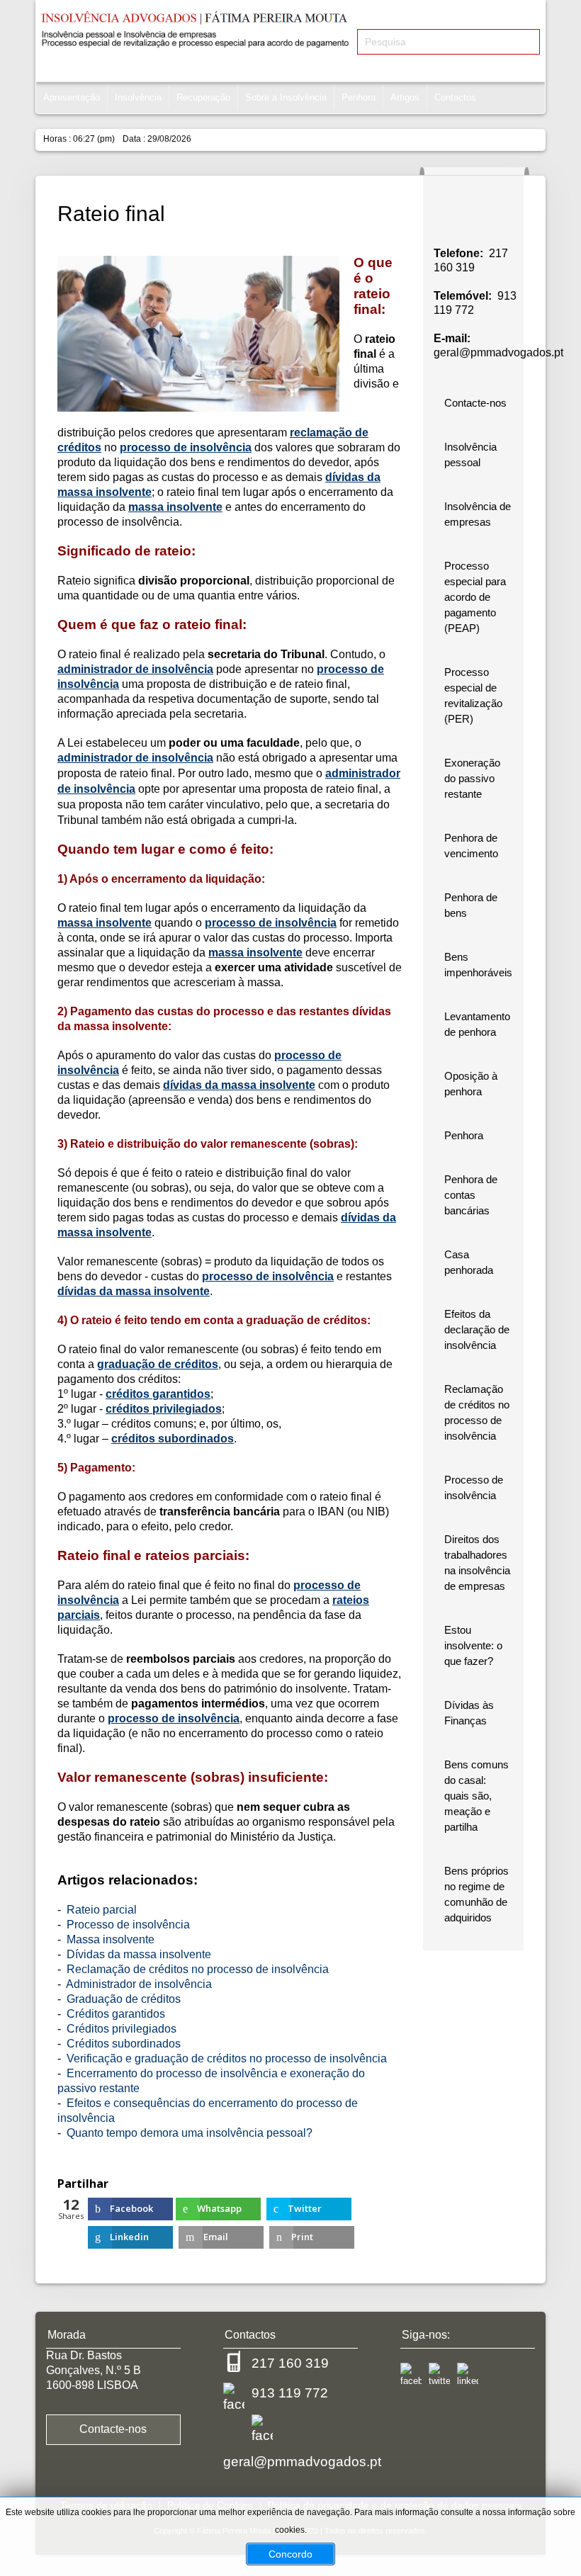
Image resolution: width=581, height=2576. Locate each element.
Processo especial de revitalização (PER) (473, 695)
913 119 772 (290, 2393)
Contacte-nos (475, 403)
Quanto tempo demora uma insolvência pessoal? (190, 2133)
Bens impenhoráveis (478, 965)
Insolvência (138, 97)
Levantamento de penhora (477, 1024)
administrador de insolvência (135, 669)
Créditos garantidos (116, 2014)
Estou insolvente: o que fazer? (473, 1645)
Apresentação (72, 97)
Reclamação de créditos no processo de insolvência (198, 1969)
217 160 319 (290, 2363)
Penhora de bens (471, 905)
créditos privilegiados (164, 1409)
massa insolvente (175, 507)
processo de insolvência (186, 447)
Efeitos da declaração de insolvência (477, 1329)
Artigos (405, 97)
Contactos (455, 97)
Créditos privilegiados (122, 2029)
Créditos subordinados (124, 2044)
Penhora (359, 97)
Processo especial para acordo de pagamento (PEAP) (475, 597)
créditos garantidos (158, 1394)
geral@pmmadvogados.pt (498, 352)
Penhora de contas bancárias (471, 1195)
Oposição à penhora (471, 1084)
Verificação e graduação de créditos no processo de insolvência (227, 2058)
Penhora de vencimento (471, 846)
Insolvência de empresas (478, 514)
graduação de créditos (158, 1364)
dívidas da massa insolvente (239, 1085)
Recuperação (203, 97)
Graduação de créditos (124, 1999)
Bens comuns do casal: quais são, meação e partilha (476, 1796)
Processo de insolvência (128, 1925)
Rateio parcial (102, 1910)
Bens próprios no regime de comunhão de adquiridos (476, 1894)
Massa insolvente (111, 1939)
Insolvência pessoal (470, 454)
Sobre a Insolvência (286, 97)
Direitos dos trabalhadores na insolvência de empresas (477, 1563)
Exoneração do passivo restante (472, 778)
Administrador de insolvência (139, 1984)
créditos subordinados (173, 1439)
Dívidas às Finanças (469, 1713)
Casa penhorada (469, 1262)
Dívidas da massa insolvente (139, 1954)
